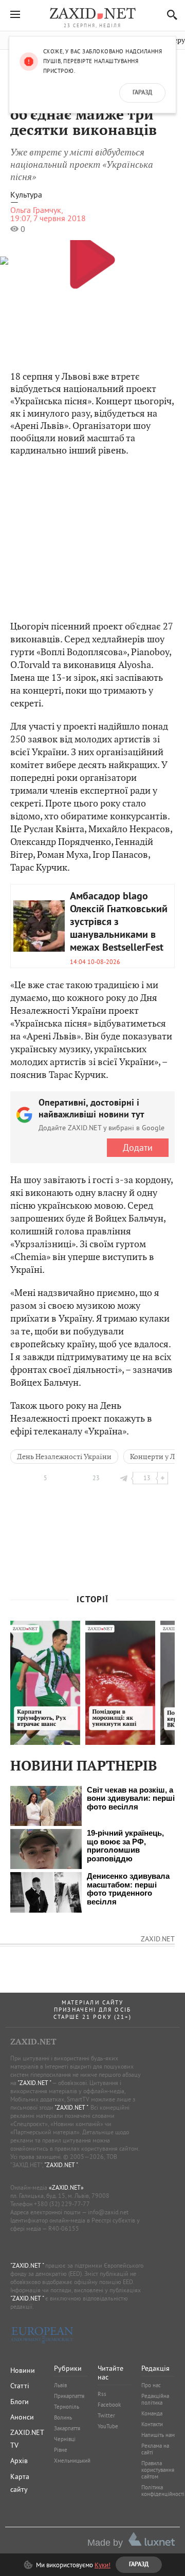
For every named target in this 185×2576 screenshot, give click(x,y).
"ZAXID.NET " (34, 2083)
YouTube (108, 2426)
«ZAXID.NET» (66, 2187)
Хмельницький (72, 2461)
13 (147, 1478)
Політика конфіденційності (163, 2491)
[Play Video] (92, 259)
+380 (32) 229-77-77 (62, 2204)
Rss (102, 2394)
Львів (60, 2385)
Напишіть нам (158, 2435)
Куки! (103, 2565)
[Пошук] (169, 15)
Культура (26, 195)
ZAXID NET (92, 13)
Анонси (22, 2417)
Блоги (20, 2402)
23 (96, 1478)
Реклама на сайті (155, 2449)
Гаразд (142, 93)
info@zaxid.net (108, 2212)
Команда (152, 2413)
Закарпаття (67, 2428)
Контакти (152, 2424)
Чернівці (65, 2439)
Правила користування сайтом (158, 2470)
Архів (19, 2461)
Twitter (106, 2415)
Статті (20, 2386)
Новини (23, 2370)
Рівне (61, 2450)
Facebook (109, 2405)
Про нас (151, 2385)
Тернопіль (67, 2407)
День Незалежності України (64, 1457)
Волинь (63, 2417)
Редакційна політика (155, 2399)
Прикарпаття (69, 2396)
